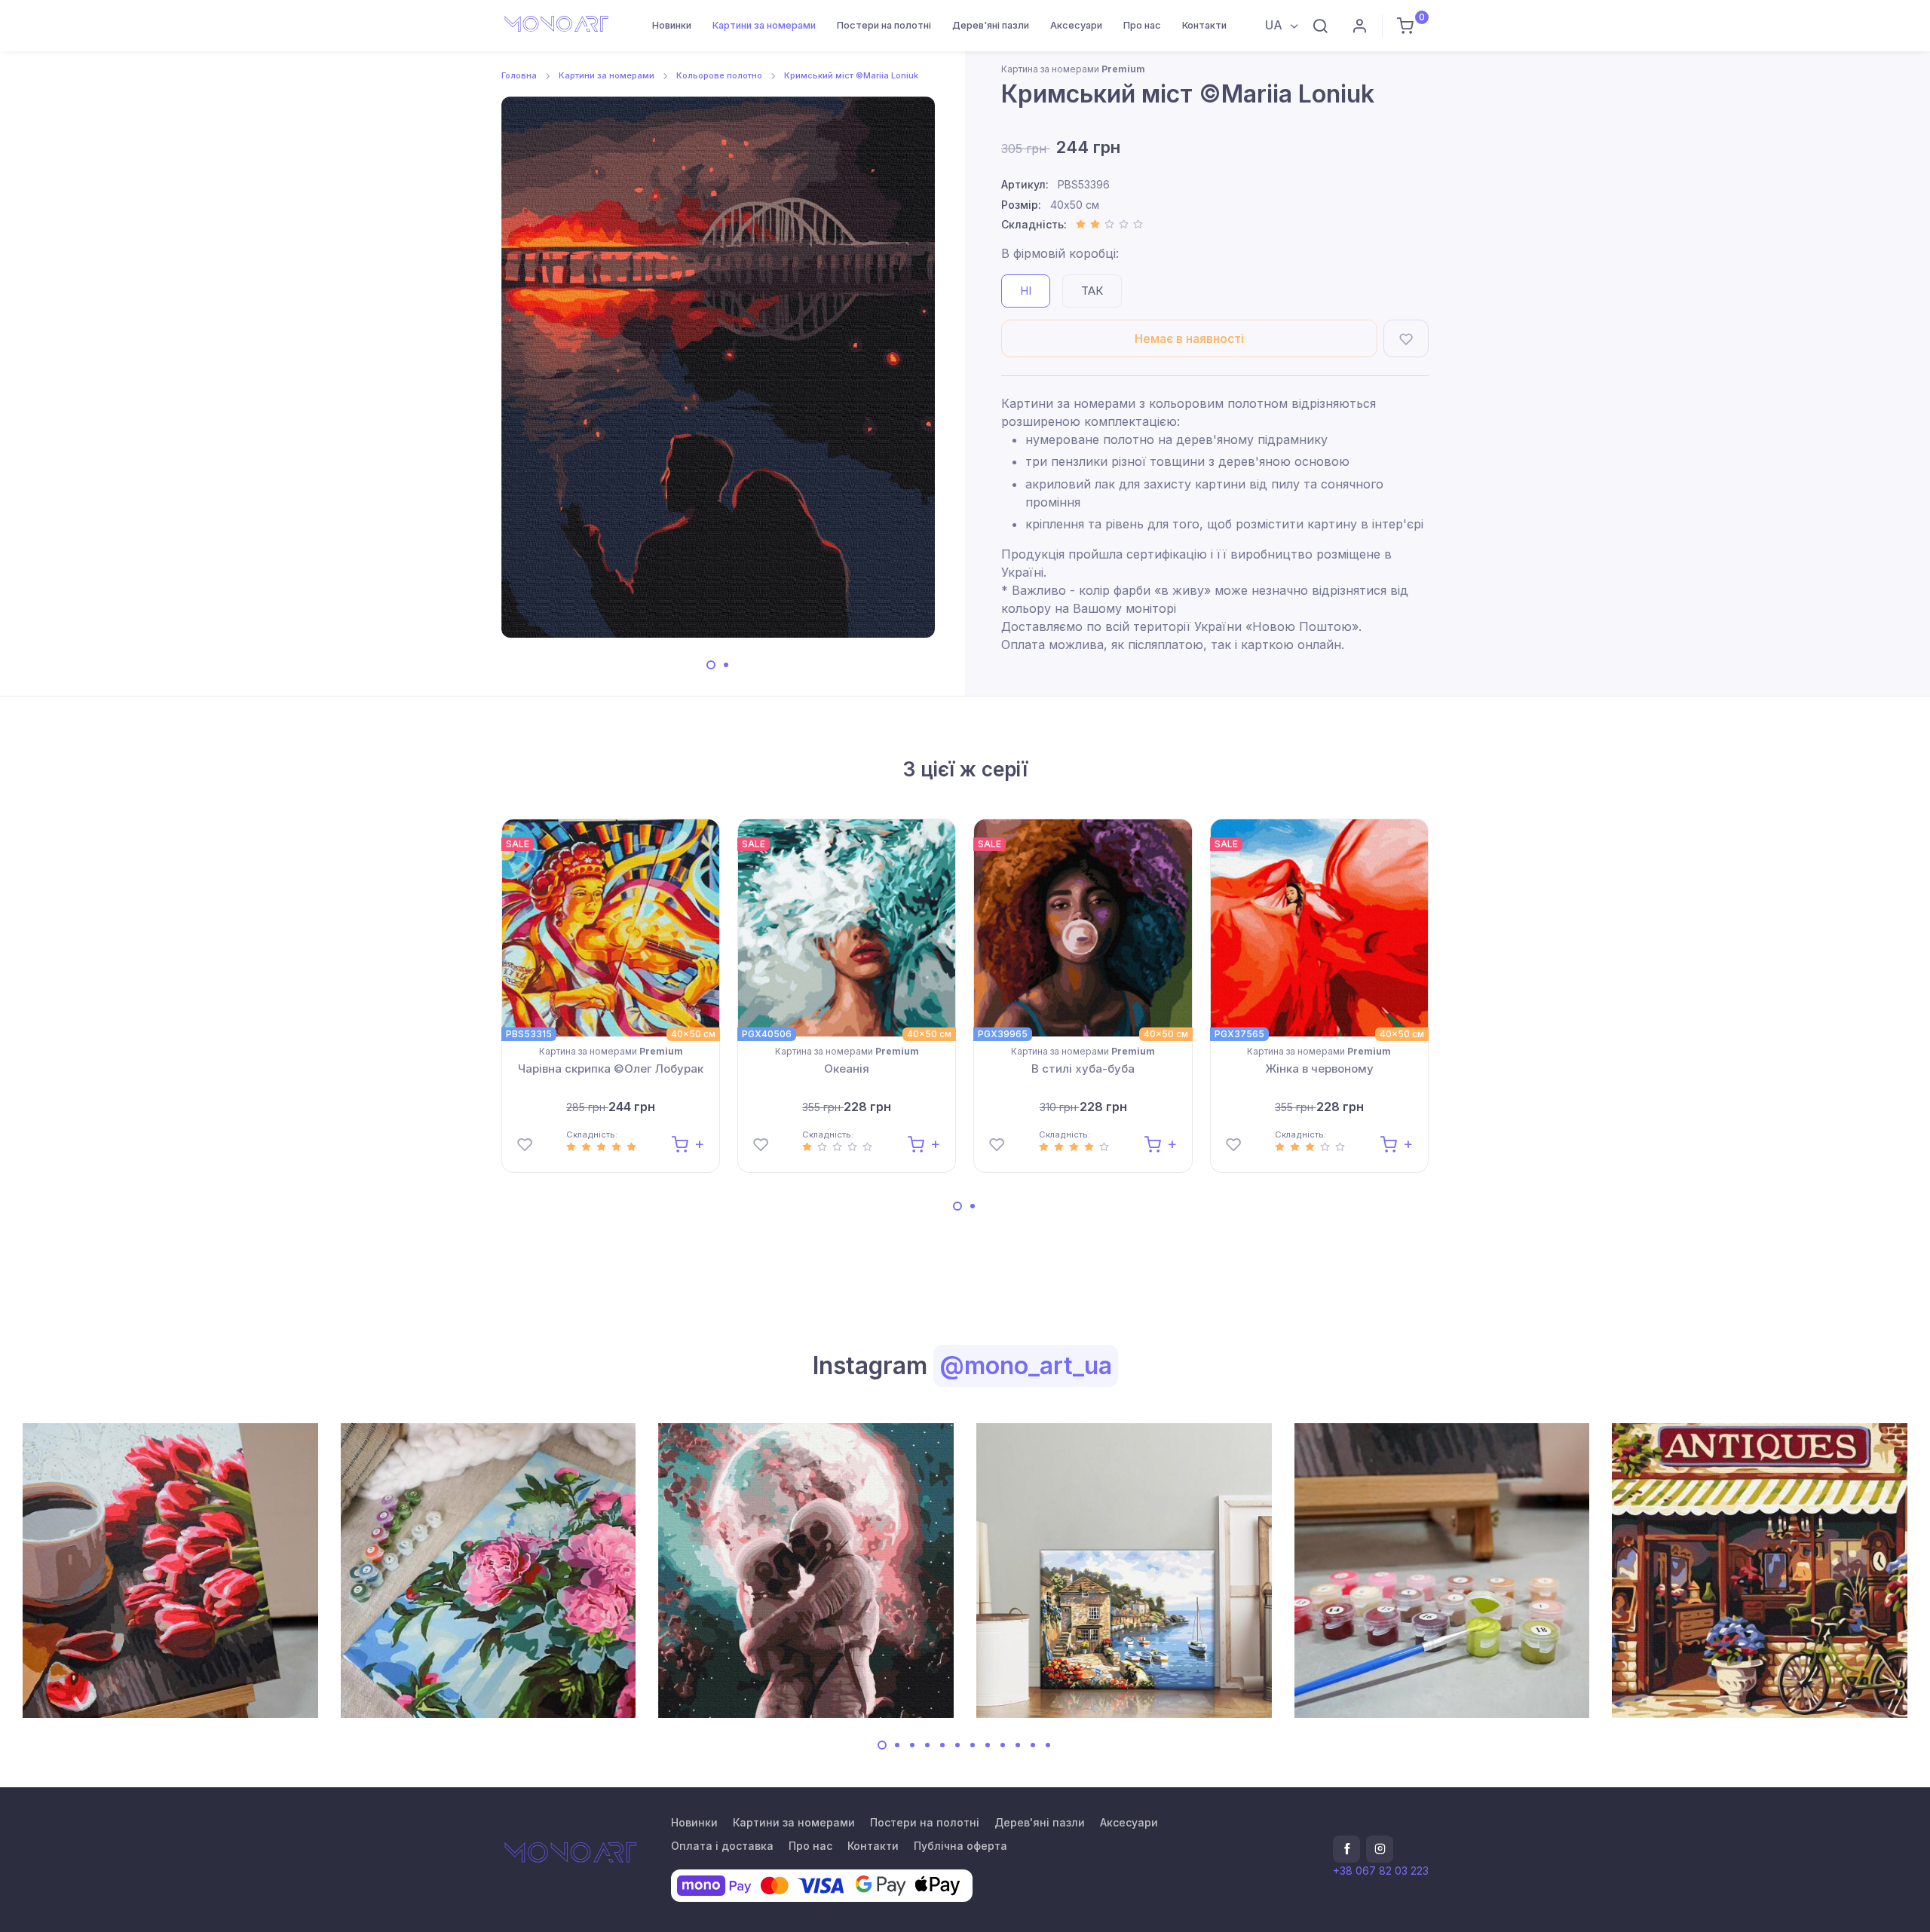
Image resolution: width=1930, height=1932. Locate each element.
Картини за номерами (764, 25)
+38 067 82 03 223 (1381, 1871)
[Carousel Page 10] (1018, 1745)
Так (1092, 291)
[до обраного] (1406, 338)
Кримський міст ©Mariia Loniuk (851, 75)
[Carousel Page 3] (912, 1745)
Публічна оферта (960, 1846)
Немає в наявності (1189, 338)
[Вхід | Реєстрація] (1359, 26)
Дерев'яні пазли (991, 25)
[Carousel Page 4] (927, 1745)
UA (1275, 25)
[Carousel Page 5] (942, 1745)
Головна (519, 75)
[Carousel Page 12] (1048, 1745)
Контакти (1204, 25)
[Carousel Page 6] (957, 1745)
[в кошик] (688, 1143)
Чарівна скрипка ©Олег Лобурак (611, 1069)
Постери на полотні (884, 25)
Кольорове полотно (719, 75)
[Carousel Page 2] (726, 665)
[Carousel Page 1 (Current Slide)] (711, 665)
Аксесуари (1076, 25)
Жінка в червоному (1319, 1069)
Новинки (672, 25)
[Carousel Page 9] (1003, 1745)
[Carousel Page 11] (1033, 1745)
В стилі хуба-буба (1083, 1069)
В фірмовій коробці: (1060, 253)
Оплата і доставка (722, 1846)
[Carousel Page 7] (973, 1745)
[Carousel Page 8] (988, 1745)
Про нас (1142, 25)
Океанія (847, 1069)
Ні (1026, 291)
